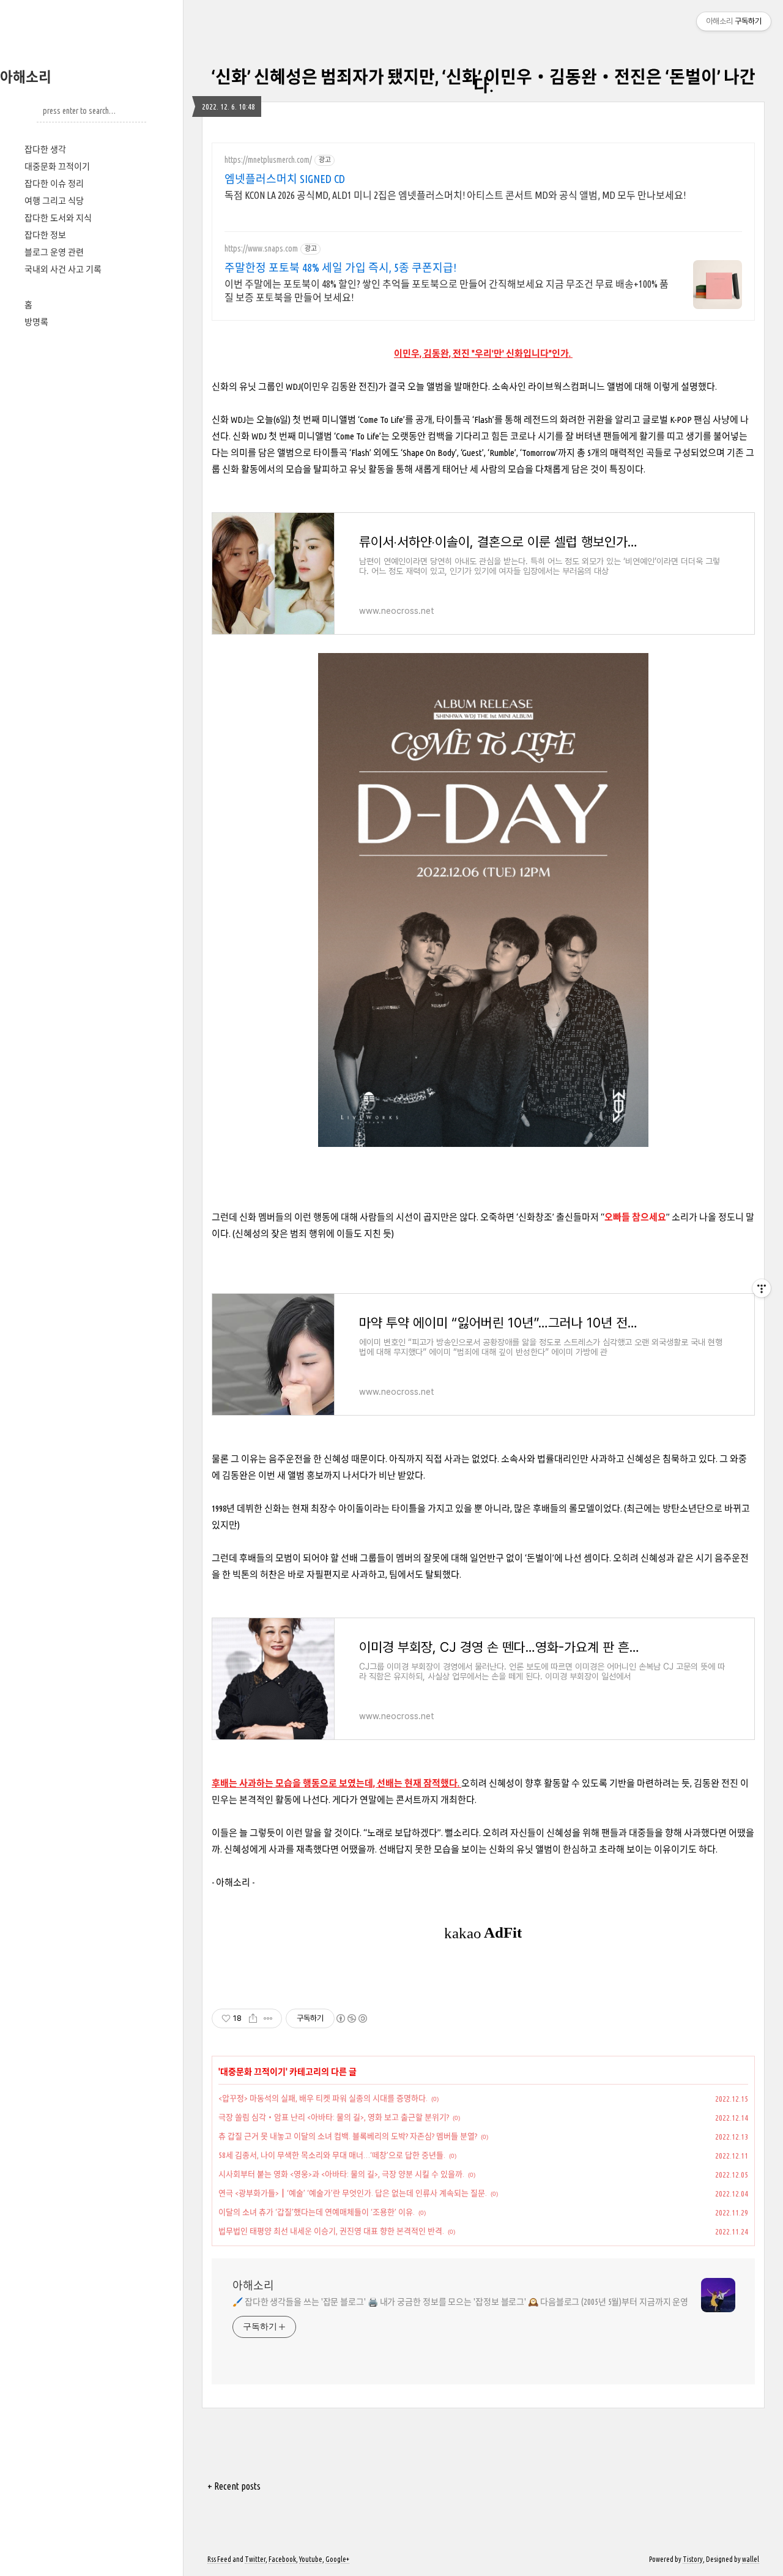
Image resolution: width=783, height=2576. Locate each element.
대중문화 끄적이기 (57, 166)
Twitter (255, 2559)
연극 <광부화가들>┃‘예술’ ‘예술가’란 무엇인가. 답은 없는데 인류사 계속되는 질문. (353, 2193)
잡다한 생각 (45, 149)
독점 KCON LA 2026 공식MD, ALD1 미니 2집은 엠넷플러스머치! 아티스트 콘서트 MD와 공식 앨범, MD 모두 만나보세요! (455, 195)
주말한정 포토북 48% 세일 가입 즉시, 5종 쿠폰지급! (340, 267)
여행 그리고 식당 (54, 201)
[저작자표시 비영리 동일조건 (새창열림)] (351, 2018)
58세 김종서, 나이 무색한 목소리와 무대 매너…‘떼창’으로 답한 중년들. (332, 2155)
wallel (751, 2559)
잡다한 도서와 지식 (58, 218)
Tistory (693, 2559)
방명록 (36, 322)
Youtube (311, 2559)
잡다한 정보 (45, 235)
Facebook (282, 2559)
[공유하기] (253, 2018)
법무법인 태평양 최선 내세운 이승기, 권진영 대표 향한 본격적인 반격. (331, 2231)
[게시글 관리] (268, 2018)
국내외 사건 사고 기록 (63, 269)
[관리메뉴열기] (762, 1288)
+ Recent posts (234, 2486)
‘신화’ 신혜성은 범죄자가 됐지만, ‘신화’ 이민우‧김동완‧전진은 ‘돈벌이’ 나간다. (483, 81)
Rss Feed (219, 2559)
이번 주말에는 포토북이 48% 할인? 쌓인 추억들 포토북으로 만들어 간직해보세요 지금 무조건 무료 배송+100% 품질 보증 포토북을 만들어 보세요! (447, 291)
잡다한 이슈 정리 (54, 184)
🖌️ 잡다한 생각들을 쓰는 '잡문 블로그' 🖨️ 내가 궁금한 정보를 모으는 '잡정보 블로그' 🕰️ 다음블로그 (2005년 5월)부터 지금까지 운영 (460, 2302)
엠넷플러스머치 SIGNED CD (285, 179)
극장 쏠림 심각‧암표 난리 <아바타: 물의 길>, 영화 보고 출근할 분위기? (334, 2117)
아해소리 (26, 77)
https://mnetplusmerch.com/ (268, 160)
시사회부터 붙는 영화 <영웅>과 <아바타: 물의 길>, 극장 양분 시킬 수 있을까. (341, 2174)
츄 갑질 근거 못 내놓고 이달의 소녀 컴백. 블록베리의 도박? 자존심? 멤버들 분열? (348, 2136)
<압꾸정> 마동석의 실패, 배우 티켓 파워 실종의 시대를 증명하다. (323, 2098)
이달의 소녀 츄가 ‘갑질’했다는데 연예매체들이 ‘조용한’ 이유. (317, 2212)
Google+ (337, 2559)
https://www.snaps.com (261, 248)
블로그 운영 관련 (54, 252)
